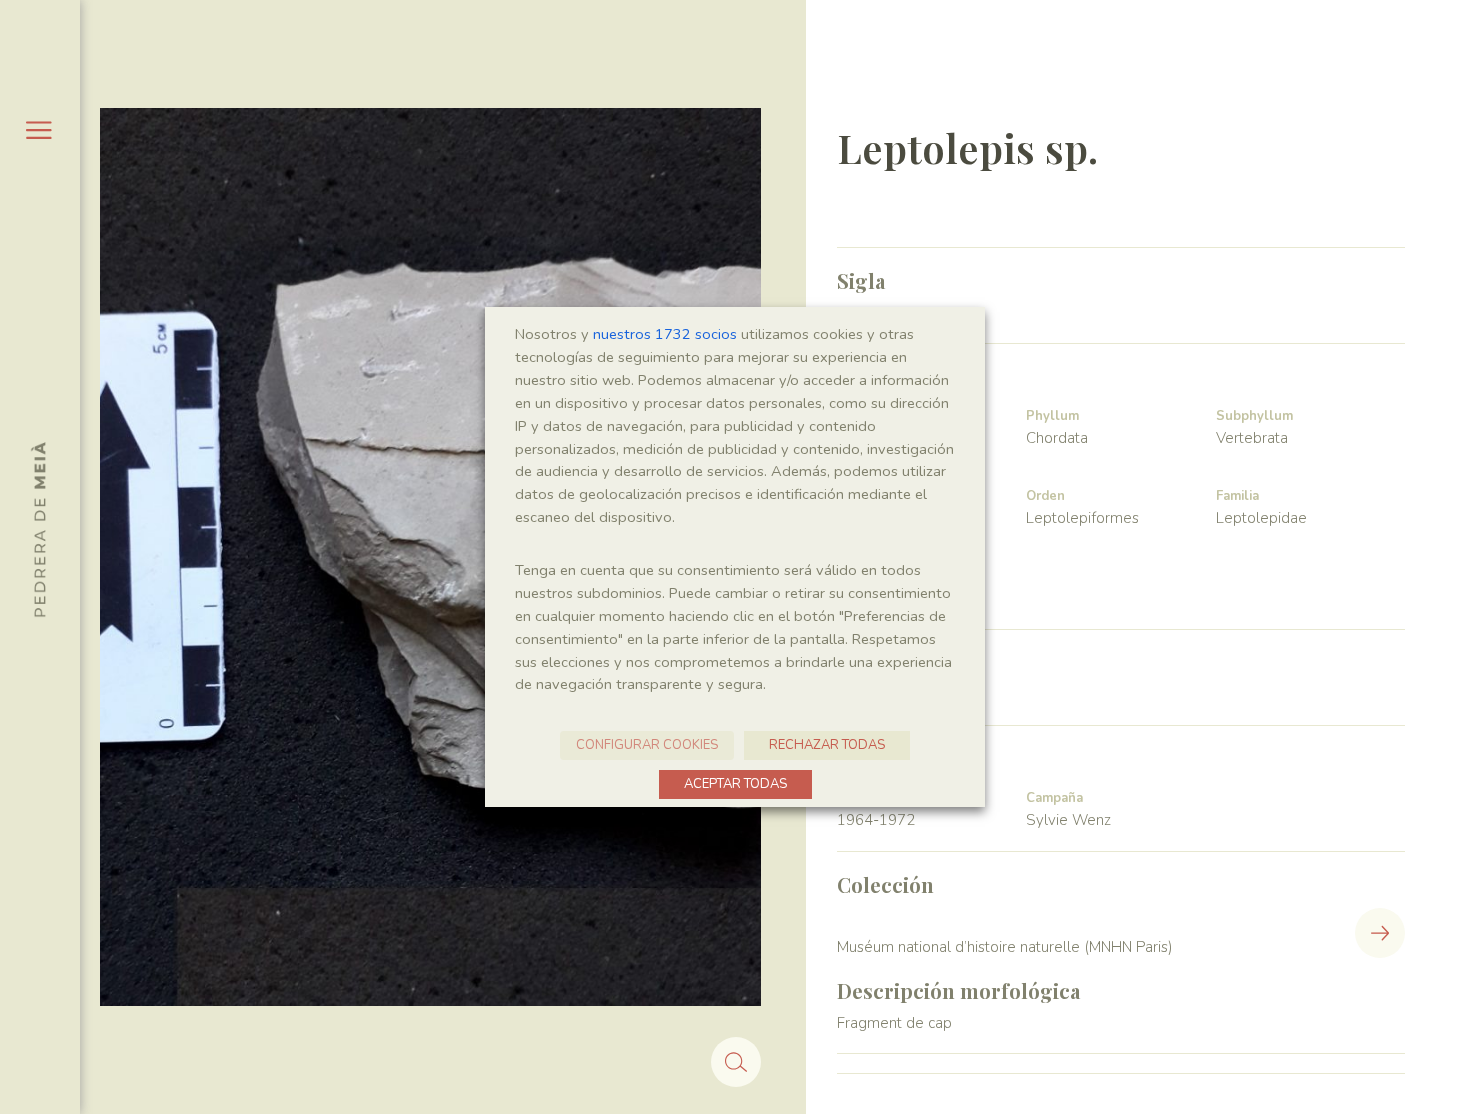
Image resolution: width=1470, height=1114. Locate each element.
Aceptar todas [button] (735, 784)
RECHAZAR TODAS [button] (827, 745)
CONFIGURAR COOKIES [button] (647, 745)
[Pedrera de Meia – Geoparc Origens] (38, 529)
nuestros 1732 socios (665, 334)
